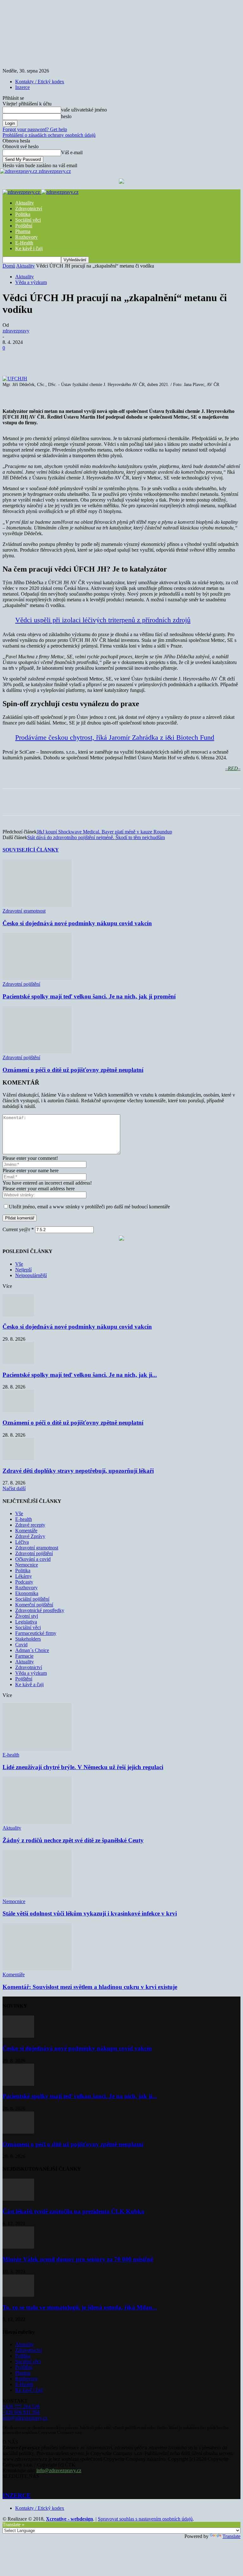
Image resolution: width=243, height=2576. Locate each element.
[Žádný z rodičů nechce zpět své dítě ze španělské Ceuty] (37, 1822)
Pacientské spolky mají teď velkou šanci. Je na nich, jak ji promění (89, 996)
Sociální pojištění (32, 1599)
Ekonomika (27, 1593)
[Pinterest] (105, 358)
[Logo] (22, 192)
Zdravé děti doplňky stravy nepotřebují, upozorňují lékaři (78, 1471)
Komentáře (26, 1531)
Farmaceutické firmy (36, 1633)
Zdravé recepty (30, 1525)
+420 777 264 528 (21, 2406)
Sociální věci (28, 220)
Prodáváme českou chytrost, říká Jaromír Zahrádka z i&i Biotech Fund (115, 737)
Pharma (23, 231)
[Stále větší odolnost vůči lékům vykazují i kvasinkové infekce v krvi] (37, 1896)
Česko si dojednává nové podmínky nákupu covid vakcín (77, 923)
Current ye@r (18, 1229)
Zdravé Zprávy (30, 1536)
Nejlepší (23, 1270)
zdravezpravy (16, 331)
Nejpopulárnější (31, 1275)
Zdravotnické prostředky (40, 1610)
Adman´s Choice (32, 1650)
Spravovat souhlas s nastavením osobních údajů (145, 2519)
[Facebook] (59, 358)
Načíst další (14, 1488)
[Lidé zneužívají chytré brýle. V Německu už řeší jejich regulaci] (37, 1749)
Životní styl (27, 1616)
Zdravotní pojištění (21, 984)
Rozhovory (26, 237)
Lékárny (24, 1576)
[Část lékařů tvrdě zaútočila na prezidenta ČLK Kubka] (18, 2199)
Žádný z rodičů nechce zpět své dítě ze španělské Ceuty (73, 1840)
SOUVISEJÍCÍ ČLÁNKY (31, 850)
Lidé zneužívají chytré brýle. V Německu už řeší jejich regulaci (83, 1767)
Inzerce (22, 87)
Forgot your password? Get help (35, 129)
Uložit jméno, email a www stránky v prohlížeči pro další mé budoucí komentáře (89, 1207)
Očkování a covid (33, 1559)
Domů (9, 266)
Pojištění (24, 226)
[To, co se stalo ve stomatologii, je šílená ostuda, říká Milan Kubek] (18, 2295)
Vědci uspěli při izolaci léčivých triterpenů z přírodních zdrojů (103, 620)
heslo (66, 116)
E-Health (24, 243)
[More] (173, 358)
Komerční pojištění (34, 1605)
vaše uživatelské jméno (84, 110)
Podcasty (24, 1582)
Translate (231, 2536)
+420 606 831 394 (21, 2412)
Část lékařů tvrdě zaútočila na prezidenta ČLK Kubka (73, 2211)
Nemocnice (27, 1565)
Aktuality (25, 203)
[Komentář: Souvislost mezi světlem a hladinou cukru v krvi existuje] (37, 1969)
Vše (19, 1264)
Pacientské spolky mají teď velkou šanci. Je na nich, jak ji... (80, 1375)
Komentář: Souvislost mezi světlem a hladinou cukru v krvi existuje (90, 1987)
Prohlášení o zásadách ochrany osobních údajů (49, 135)
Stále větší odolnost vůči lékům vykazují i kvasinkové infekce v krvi (90, 1913)
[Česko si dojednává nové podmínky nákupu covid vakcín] (37, 905)
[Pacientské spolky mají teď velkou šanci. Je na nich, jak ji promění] (37, 978)
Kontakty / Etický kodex (40, 82)
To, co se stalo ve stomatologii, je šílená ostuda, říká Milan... (80, 2307)
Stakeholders (28, 1639)
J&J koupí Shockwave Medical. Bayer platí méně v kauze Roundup (104, 832)
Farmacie (24, 1656)
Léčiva (22, 1542)
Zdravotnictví (29, 209)
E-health (24, 1519)
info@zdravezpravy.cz (25, 2418)
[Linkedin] (150, 358)
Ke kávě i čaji (29, 248)
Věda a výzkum (31, 282)
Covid (21, 1645)
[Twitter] (82, 358)
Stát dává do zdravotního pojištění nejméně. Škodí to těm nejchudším (96, 837)
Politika (23, 214)
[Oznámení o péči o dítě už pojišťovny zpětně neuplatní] (37, 1052)
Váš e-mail (72, 152)
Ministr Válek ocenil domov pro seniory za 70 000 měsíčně (78, 2259)
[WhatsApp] (128, 358)
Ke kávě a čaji (29, 1684)
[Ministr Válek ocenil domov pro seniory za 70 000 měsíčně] (18, 2247)
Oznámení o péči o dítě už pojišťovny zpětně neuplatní (73, 1070)
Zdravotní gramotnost (24, 911)
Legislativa (26, 1622)
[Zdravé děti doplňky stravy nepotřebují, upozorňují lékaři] (18, 1458)
